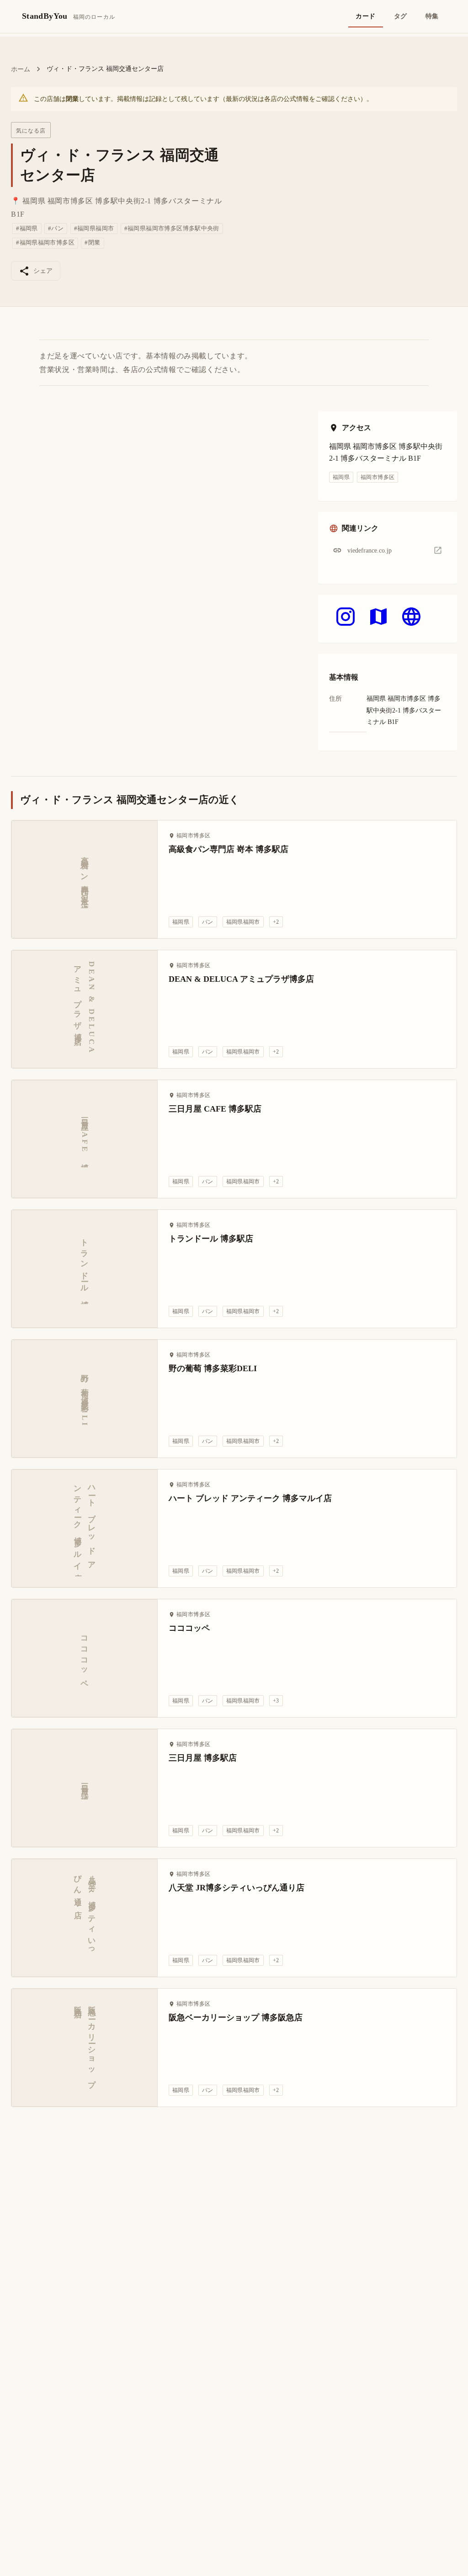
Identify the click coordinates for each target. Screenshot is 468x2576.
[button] (388, 551)
